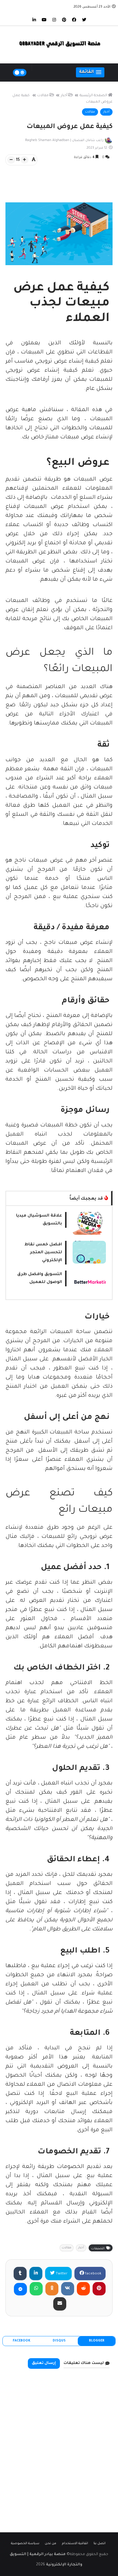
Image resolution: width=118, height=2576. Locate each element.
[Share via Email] (60, 2304)
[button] (90, 72)
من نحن (51, 2544)
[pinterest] (64, 19)
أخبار (64, 96)
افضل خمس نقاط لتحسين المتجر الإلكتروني (43, 1253)
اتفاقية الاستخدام (75, 2544)
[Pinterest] (99, 2289)
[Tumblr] (20, 2274)
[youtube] (44, 19)
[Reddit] (83, 2289)
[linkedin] (34, 19)
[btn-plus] (25, 160)
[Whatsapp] (36, 2289)
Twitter (61, 2274)
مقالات (43, 96)
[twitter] (84, 19)
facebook (93, 2274)
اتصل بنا (100, 2544)
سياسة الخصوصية (25, 2544)
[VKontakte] (68, 2289)
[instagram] (54, 19)
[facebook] (74, 19)
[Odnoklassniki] (52, 2289)
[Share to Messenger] (20, 2289)
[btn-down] (11, 160)
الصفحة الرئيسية (93, 96)
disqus (59, 2341)
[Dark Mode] (20, 73)
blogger (97, 2341)
